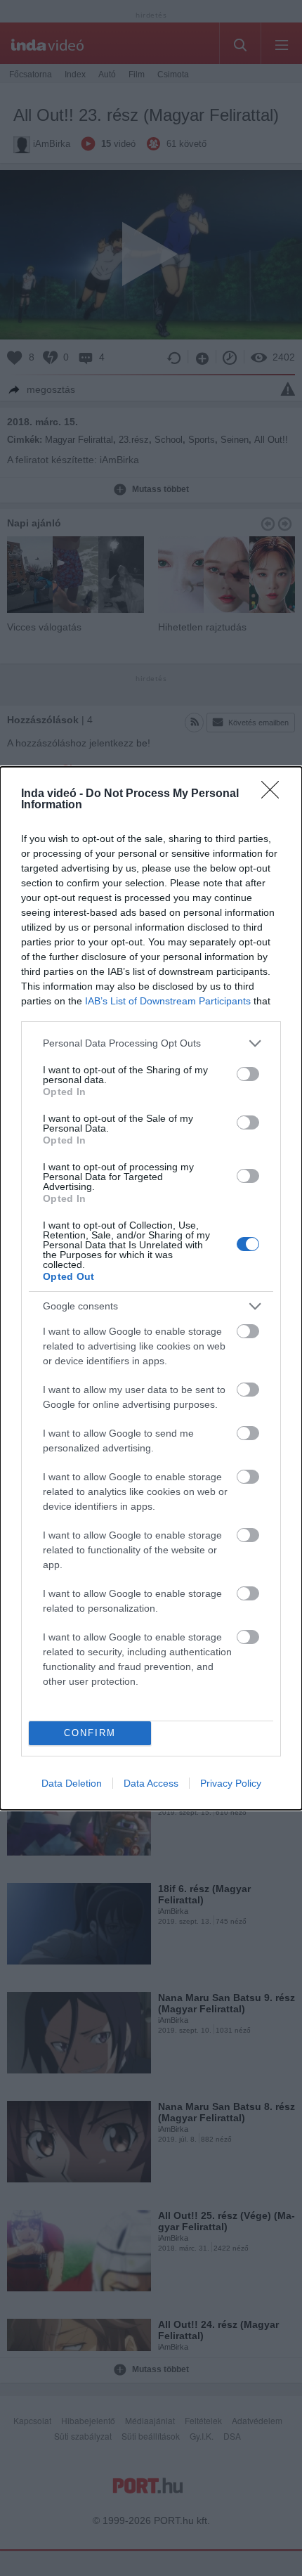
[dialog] (151, 1288)
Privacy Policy (231, 1783)
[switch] (248, 1074)
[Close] (275, 794)
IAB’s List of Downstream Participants (168, 1001)
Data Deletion (72, 1783)
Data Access (151, 1783)
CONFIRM (90, 1733)
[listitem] (151, 1043)
